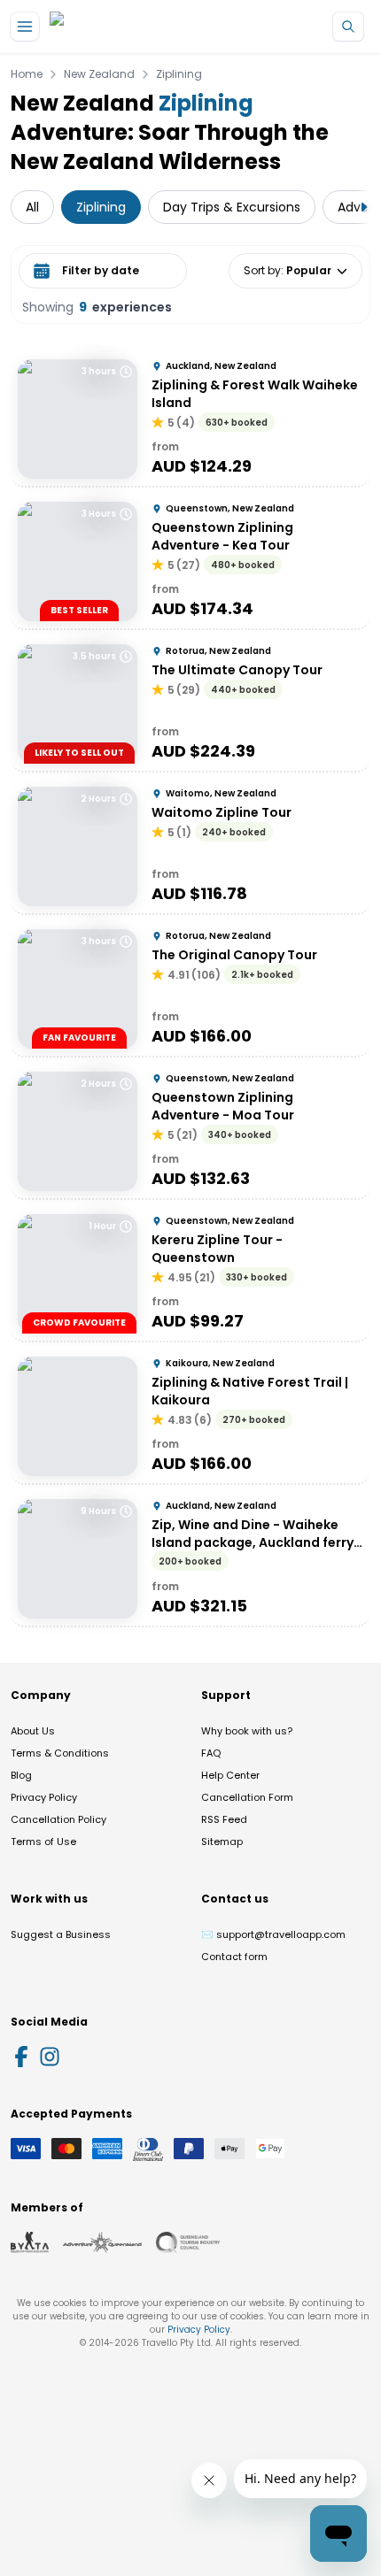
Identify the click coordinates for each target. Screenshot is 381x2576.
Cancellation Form (247, 1797)
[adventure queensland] (102, 2242)
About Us (33, 1731)
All (32, 207)
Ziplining (179, 74)
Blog (21, 1775)
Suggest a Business (61, 1934)
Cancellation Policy (58, 1819)
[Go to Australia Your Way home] (122, 27)
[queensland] (188, 2242)
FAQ (211, 1753)
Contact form (234, 1957)
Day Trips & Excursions (232, 207)
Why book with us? (247, 1731)
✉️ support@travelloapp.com (273, 1934)
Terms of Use (43, 1842)
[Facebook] (21, 2057)
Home (27, 74)
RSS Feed (224, 1819)
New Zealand (99, 74)
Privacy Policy (44, 1797)
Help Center (230, 1775)
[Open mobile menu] (25, 27)
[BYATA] (30, 2242)
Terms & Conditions (60, 1753)
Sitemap (222, 1842)
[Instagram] (50, 2057)
